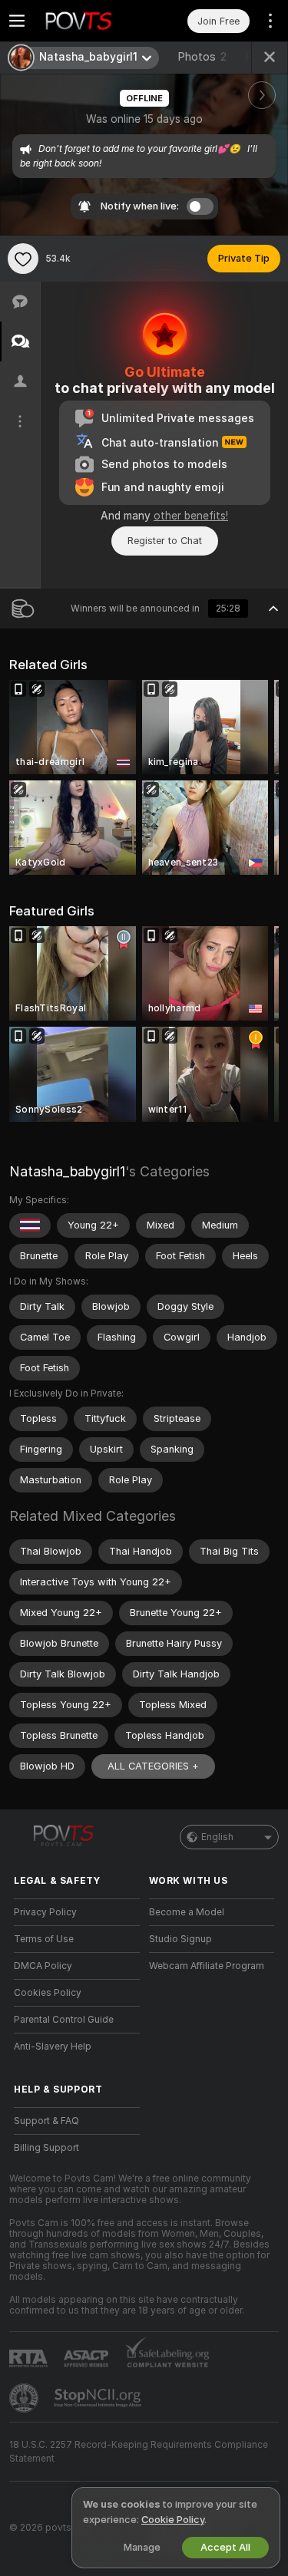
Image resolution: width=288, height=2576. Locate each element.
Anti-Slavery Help (53, 2047)
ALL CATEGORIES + (153, 1766)
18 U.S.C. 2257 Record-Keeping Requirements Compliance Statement (139, 2452)
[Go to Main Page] (89, 21)
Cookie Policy (173, 2520)
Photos (202, 57)
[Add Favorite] (23, 259)
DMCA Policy (43, 1966)
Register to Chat (165, 541)
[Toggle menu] (17, 21)
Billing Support (46, 2148)
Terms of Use (44, 1939)
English (217, 1837)
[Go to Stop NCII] (99, 2398)
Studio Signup (180, 1939)
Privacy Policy (45, 1912)
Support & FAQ (46, 2121)
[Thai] (30, 1225)
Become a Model (187, 1912)
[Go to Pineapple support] (25, 2398)
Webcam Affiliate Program (207, 1966)
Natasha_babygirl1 (67, 1171)
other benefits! (191, 516)
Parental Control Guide (64, 2020)
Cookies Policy (48, 1993)
